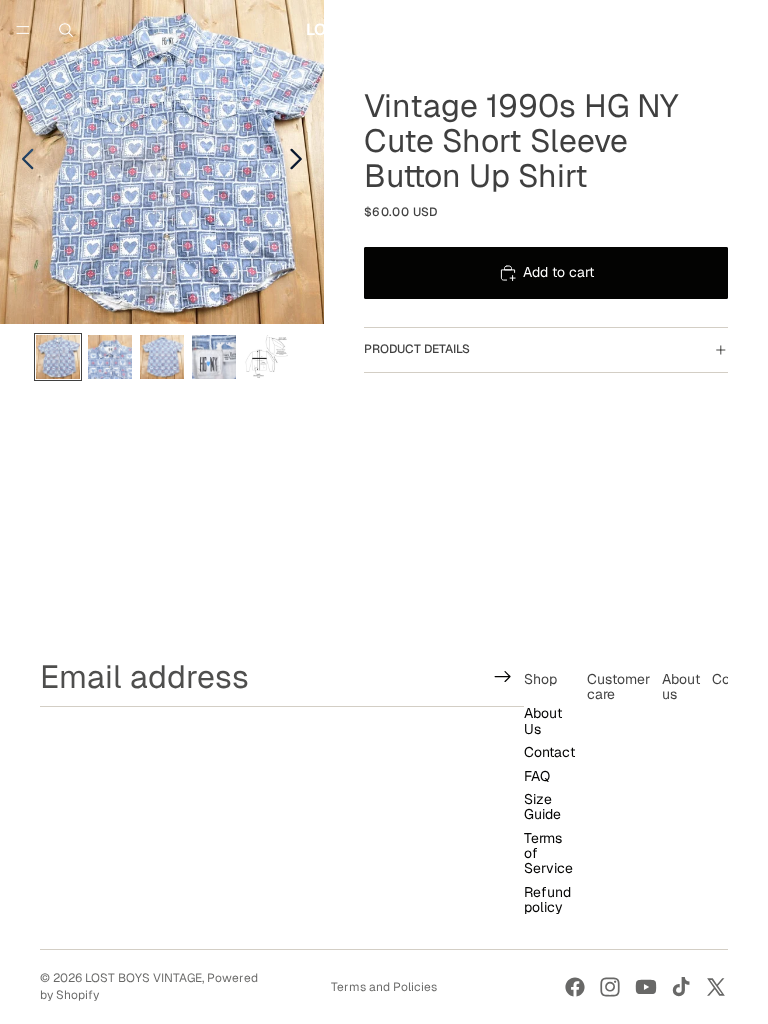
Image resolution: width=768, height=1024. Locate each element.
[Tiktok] (681, 987)
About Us (543, 721)
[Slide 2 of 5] (110, 357)
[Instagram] (610, 987)
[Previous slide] (22, 162)
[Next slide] (301, 162)
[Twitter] (716, 987)
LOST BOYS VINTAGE (143, 978)
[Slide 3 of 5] (162, 357)
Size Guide (542, 806)
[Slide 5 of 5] (266, 357)
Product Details (417, 349)
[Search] (66, 30)
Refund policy (547, 899)
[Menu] (23, 30)
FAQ (537, 776)
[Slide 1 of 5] (58, 357)
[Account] (700, 30)
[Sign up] (503, 677)
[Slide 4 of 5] (214, 357)
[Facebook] (575, 987)
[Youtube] (646, 987)
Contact (549, 752)
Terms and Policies (384, 987)
